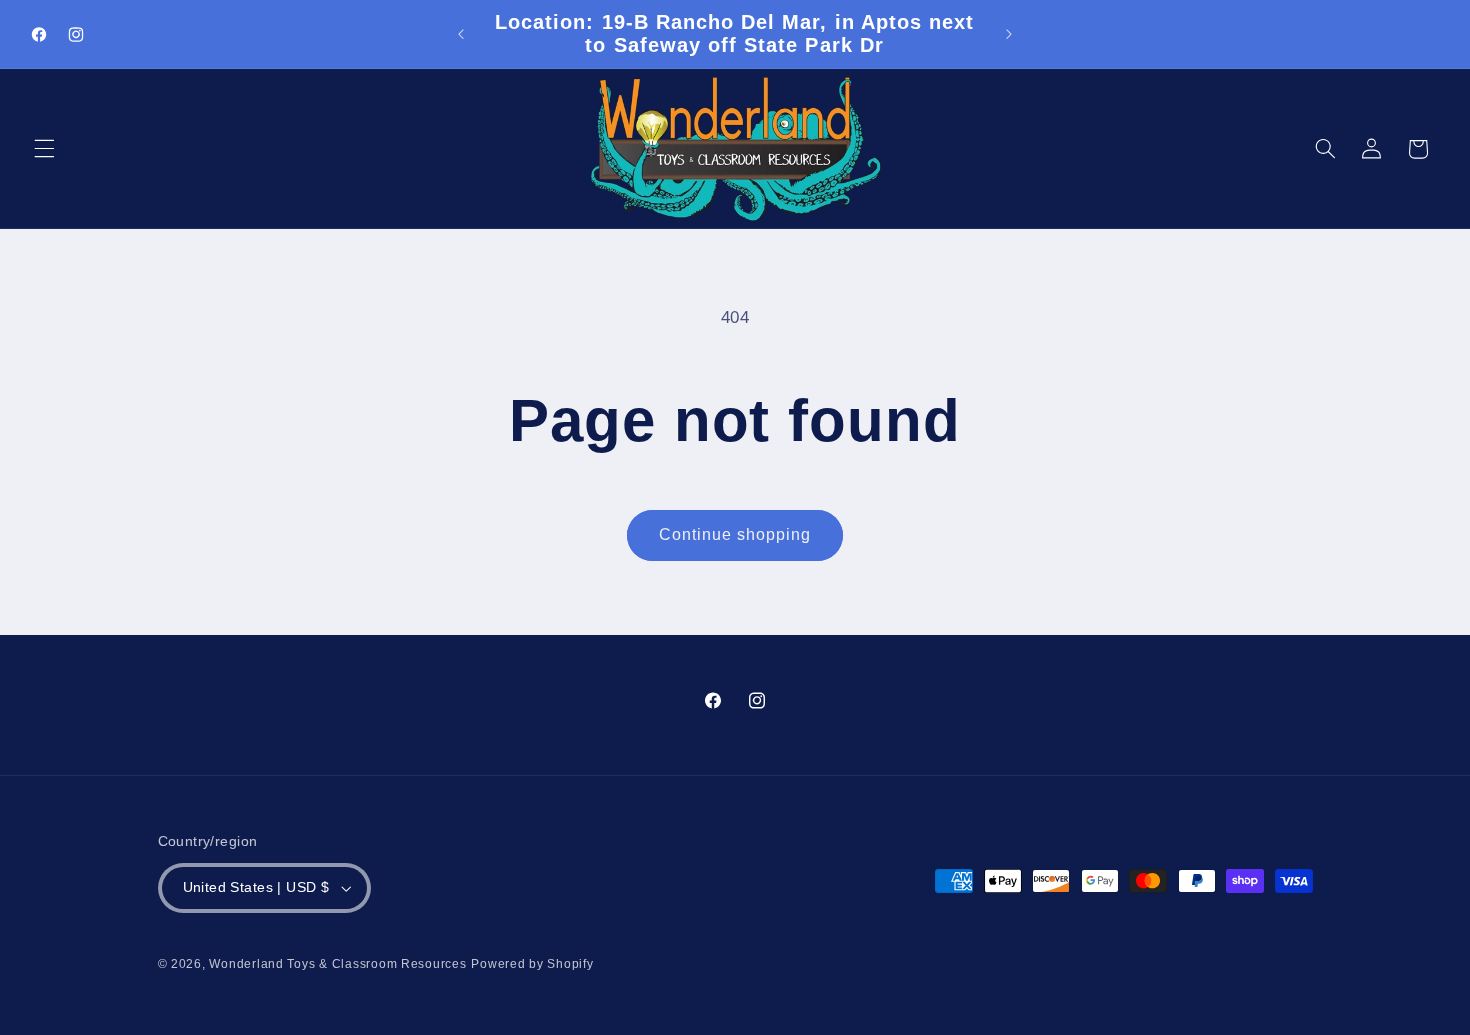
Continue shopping (735, 534)
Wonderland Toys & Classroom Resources (337, 964)
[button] (44, 149)
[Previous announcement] (461, 34)
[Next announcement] (1009, 34)
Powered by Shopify (532, 964)
